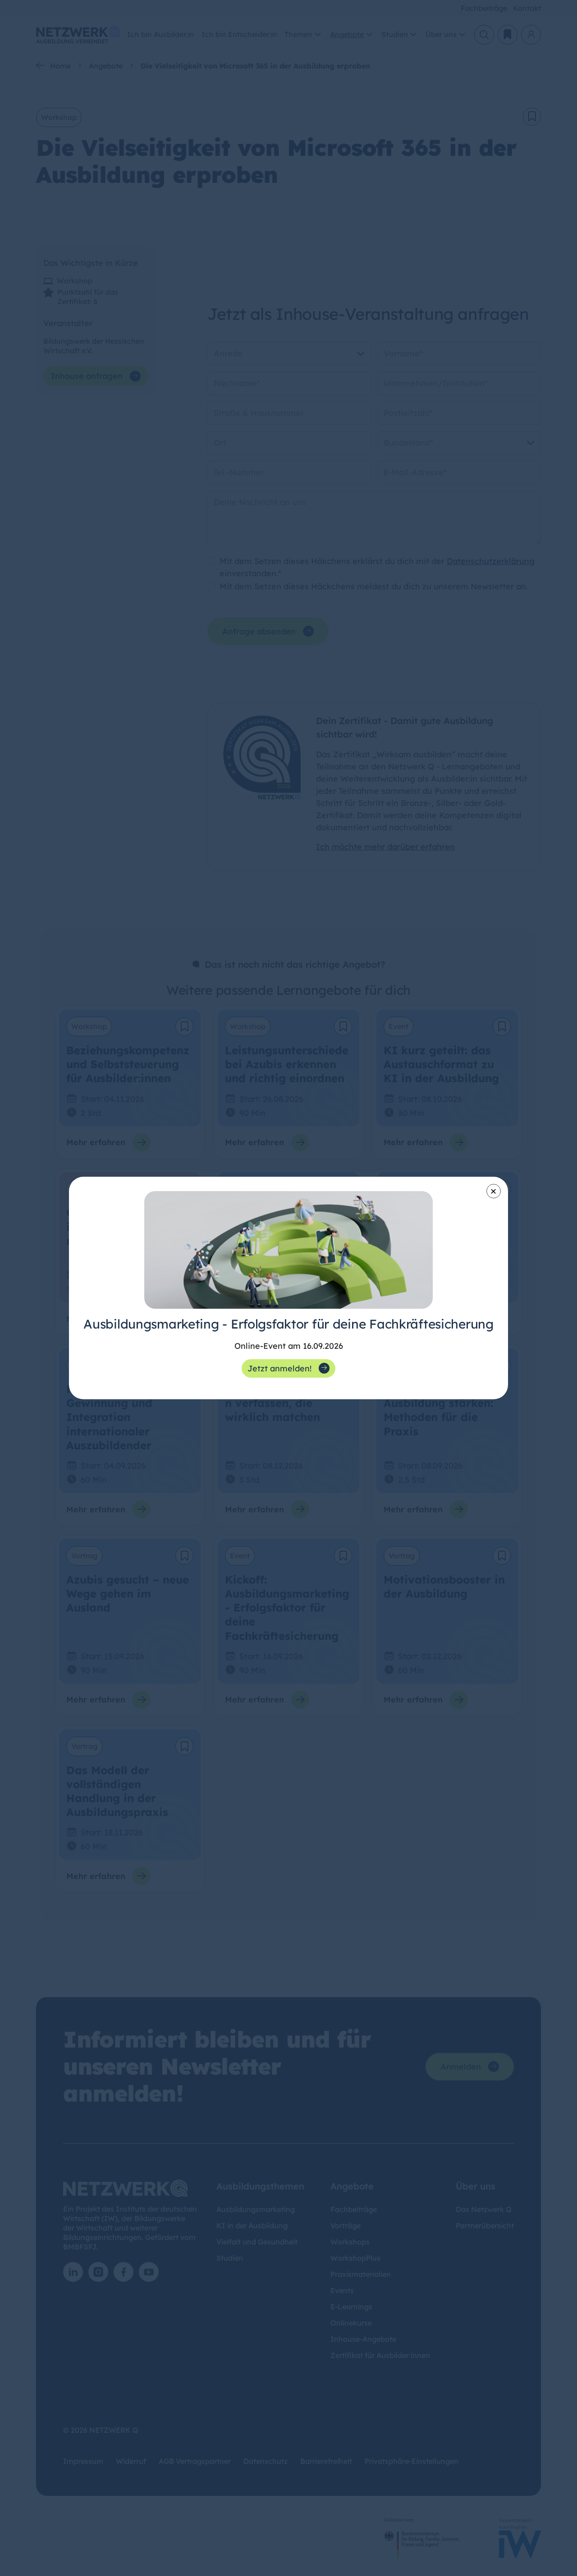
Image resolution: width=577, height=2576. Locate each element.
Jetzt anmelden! (279, 1368)
